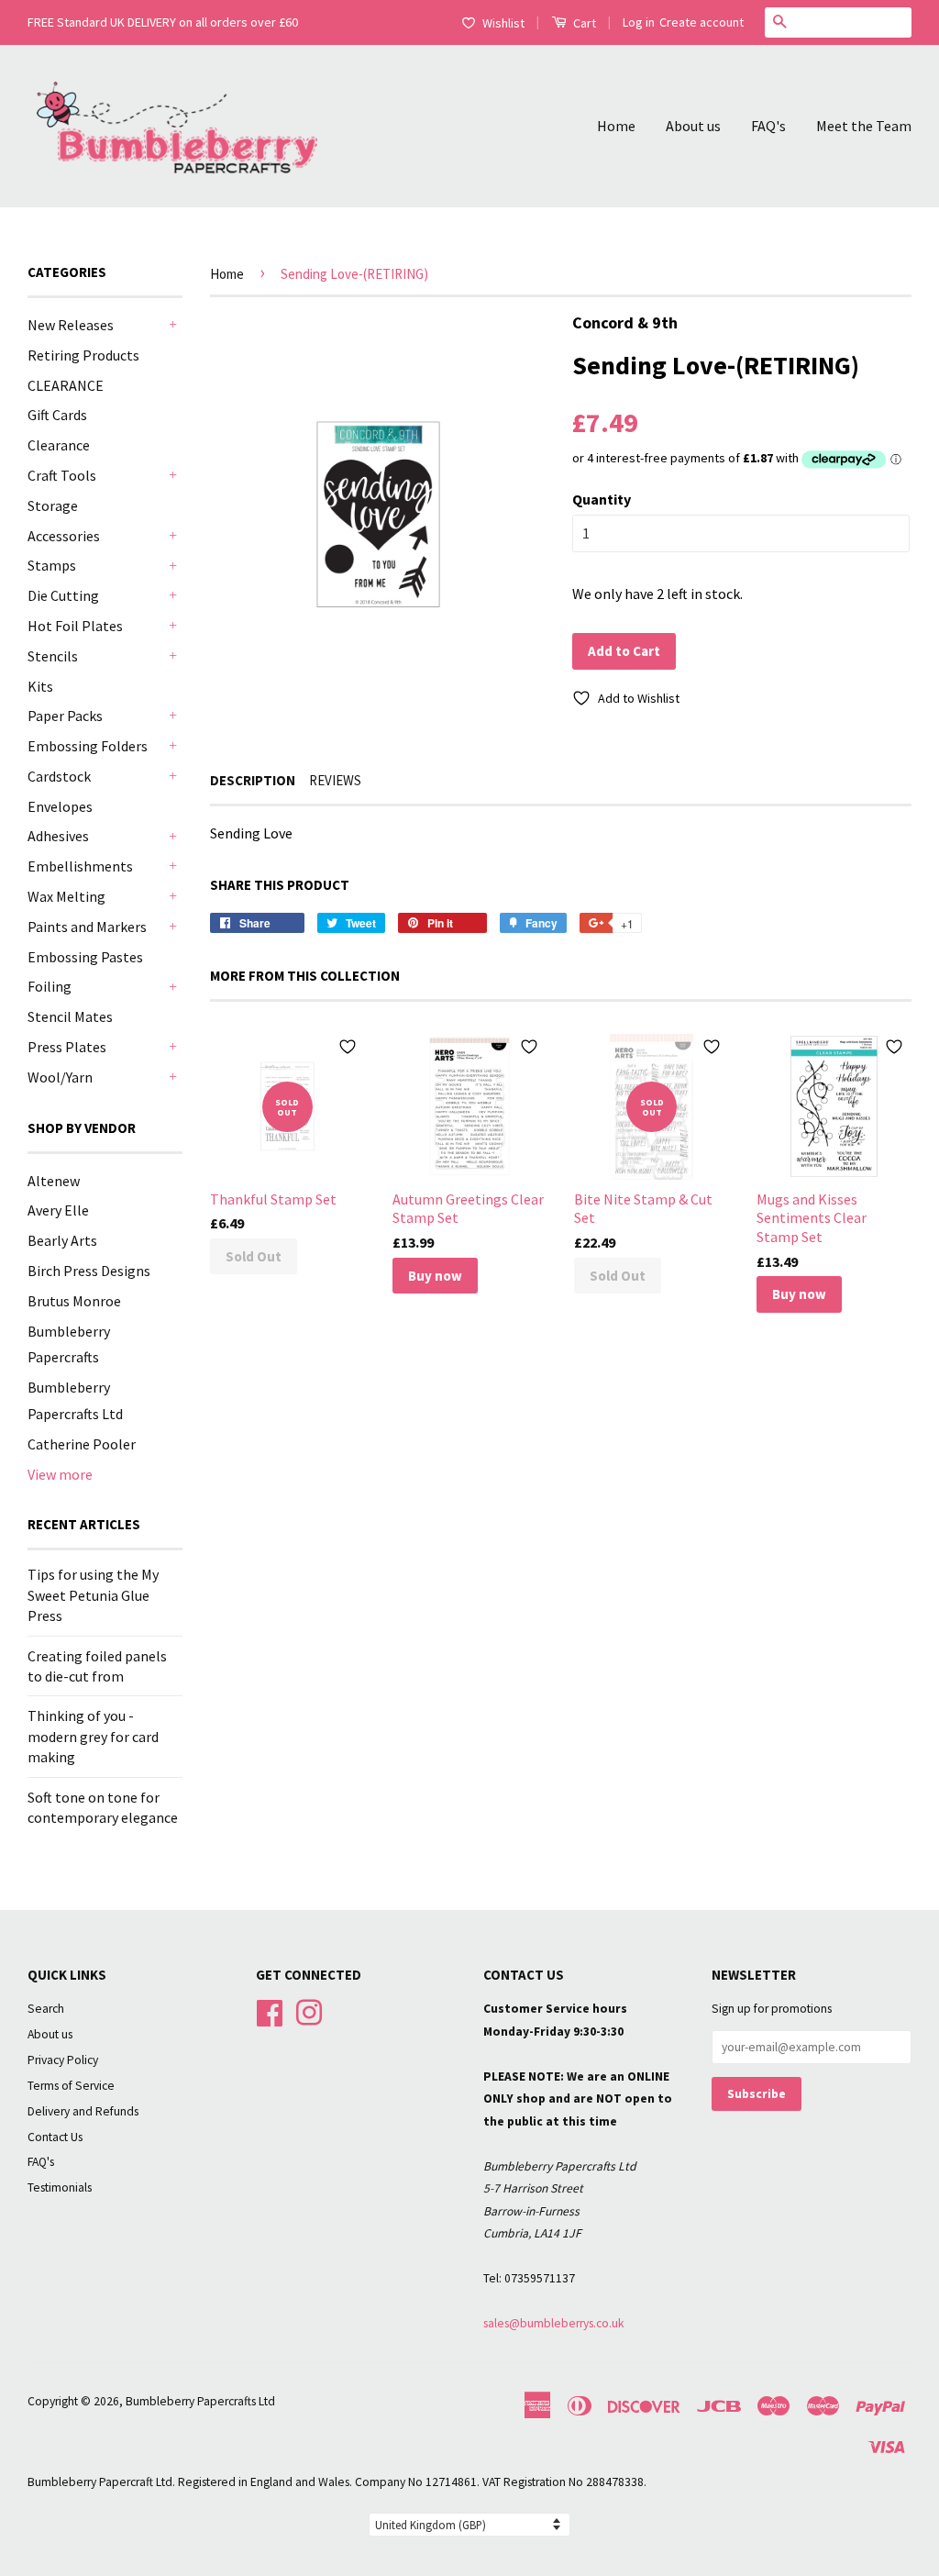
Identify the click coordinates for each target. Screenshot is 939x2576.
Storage (53, 505)
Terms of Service (71, 2086)
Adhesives (58, 836)
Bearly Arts (62, 1240)
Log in (639, 22)
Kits (40, 686)
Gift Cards (57, 415)
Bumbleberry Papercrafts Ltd (200, 2401)
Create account (701, 22)
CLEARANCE (66, 385)
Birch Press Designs (89, 1271)
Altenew (54, 1181)
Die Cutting (63, 595)
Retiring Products (83, 355)
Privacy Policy (63, 2060)
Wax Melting (66, 896)
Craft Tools (62, 475)
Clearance (59, 445)
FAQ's (768, 126)
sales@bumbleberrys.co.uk (554, 2323)
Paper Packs (65, 716)
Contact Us (55, 2137)
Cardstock (59, 776)
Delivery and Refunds (83, 2111)
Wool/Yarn (60, 1077)
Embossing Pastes (85, 957)
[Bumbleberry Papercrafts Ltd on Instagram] (309, 2011)
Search (46, 2009)
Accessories (64, 536)
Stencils (53, 656)
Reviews (335, 780)
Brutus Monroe (74, 1301)
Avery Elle (58, 1210)
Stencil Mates (70, 1016)
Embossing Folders (88, 746)
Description (253, 780)
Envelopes (60, 806)
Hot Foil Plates (75, 626)
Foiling (50, 986)
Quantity (602, 499)
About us (693, 126)
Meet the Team (864, 126)
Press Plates (67, 1047)
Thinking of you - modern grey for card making (93, 1736)
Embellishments (80, 866)
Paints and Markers (87, 927)
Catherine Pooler (82, 1444)
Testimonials (60, 2187)
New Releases (71, 325)
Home (616, 126)
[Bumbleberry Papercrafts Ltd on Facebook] (270, 2011)
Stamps (52, 565)
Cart (583, 23)
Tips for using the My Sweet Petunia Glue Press (93, 1595)
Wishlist (503, 23)
